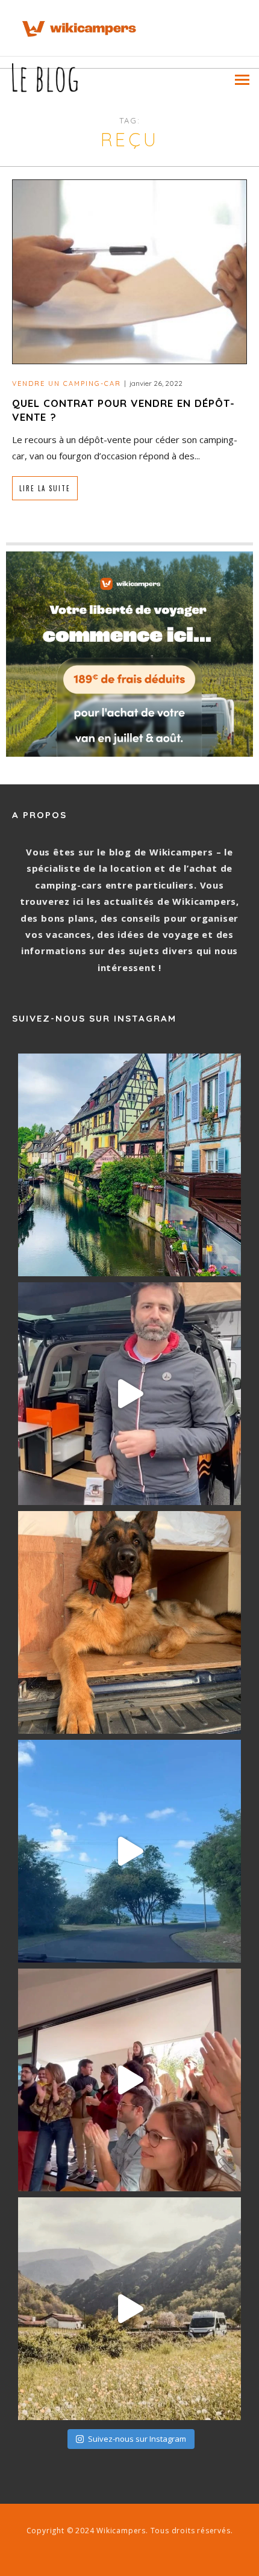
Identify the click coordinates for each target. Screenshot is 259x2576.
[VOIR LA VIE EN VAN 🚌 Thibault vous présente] (129, 1394)
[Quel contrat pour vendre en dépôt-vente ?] (129, 271)
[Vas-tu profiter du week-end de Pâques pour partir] (129, 2309)
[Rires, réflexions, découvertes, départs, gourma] (129, 2080)
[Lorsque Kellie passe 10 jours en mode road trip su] (129, 1851)
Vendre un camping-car (67, 383)
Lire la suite (45, 488)
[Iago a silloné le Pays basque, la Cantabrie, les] (129, 1622)
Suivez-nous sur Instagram (137, 2439)
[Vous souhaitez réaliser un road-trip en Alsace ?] (129, 1165)
